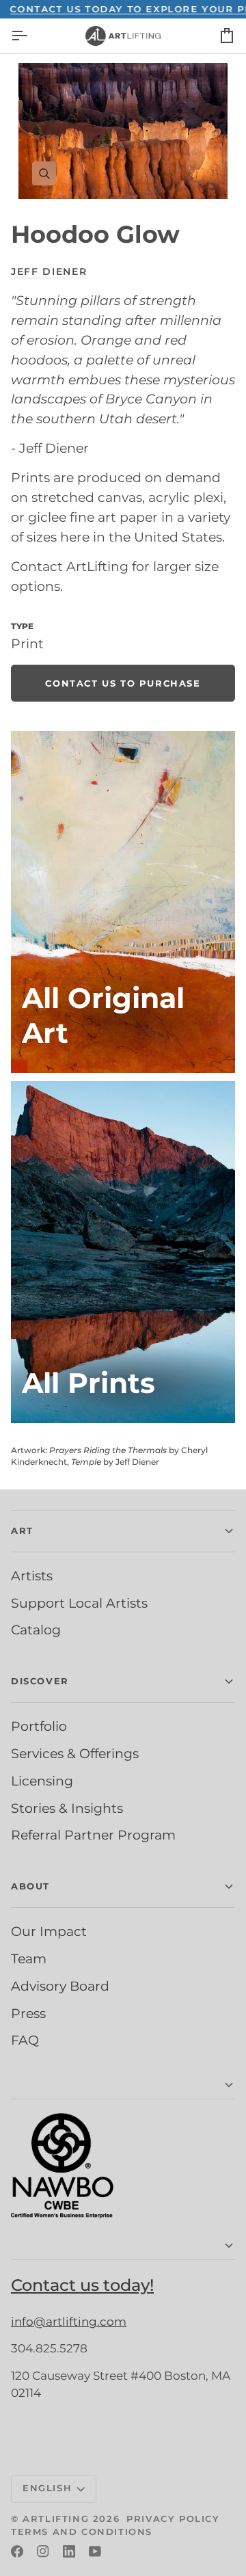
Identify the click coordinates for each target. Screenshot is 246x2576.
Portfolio (39, 1726)
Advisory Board (60, 1986)
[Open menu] (31, 36)
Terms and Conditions (82, 2532)
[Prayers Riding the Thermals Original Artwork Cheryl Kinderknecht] (123, 902)
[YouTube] (95, 2551)
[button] (123, 2085)
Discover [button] (40, 1681)
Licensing (42, 1781)
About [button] (30, 1886)
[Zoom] (123, 131)
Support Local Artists (79, 1603)
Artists (32, 1576)
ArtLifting (56, 2519)
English (47, 2488)
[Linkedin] (69, 2551)
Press (28, 2013)
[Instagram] (43, 2551)
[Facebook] (17, 2551)
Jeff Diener (49, 271)
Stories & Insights (67, 1808)
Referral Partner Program (93, 1835)
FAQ (25, 2040)
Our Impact (49, 1931)
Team (29, 1958)
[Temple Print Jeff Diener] (123, 1252)
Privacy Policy (173, 2519)
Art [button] (22, 1530)
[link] (123, 683)
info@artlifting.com (69, 2322)
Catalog (36, 1630)
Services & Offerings (75, 1753)
